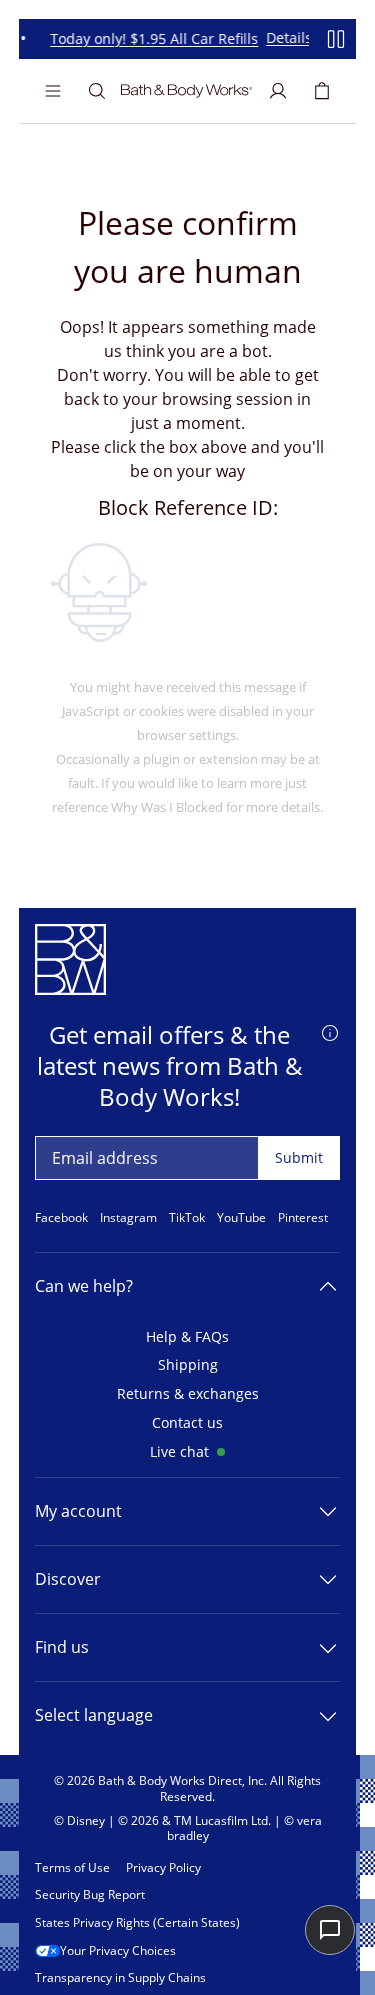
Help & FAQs (187, 1337)
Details (286, 38)
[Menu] (53, 91)
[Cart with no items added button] (322, 91)
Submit (299, 1157)
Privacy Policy (163, 1868)
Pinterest (303, 1218)
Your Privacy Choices (118, 1951)
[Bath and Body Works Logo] (186, 91)
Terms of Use (72, 1868)
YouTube (241, 1218)
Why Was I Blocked (167, 807)
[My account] (278, 91)
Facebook (61, 1218)
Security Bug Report (90, 1895)
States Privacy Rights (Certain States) (137, 1923)
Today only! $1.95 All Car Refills (151, 39)
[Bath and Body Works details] (330, 1031)
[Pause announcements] (336, 39)
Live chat (179, 1452)
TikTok (187, 1218)
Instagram (128, 1218)
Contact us (187, 1423)
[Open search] (97, 91)
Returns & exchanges (188, 1394)
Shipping (188, 1365)
